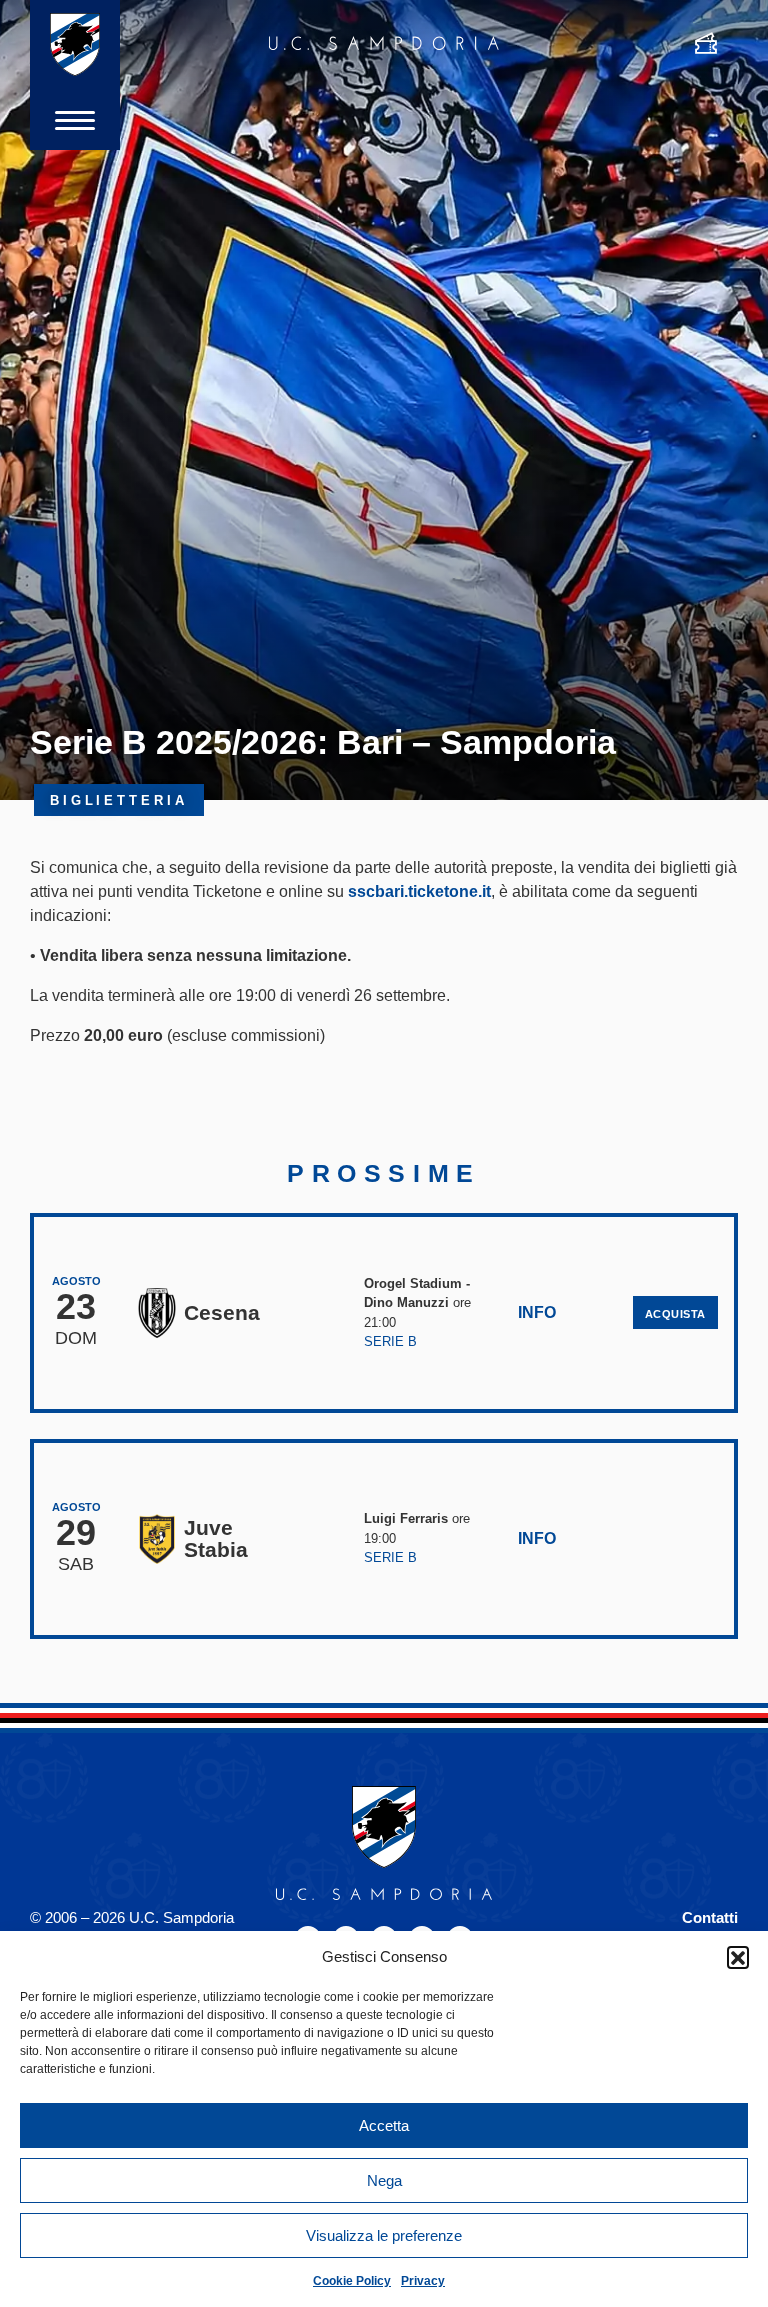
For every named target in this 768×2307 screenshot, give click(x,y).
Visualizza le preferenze (384, 2235)
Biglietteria (119, 800)
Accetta (384, 2125)
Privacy (423, 2281)
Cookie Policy (352, 2281)
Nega (384, 2180)
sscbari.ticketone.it (419, 891)
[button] (738, 1957)
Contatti (710, 1917)
